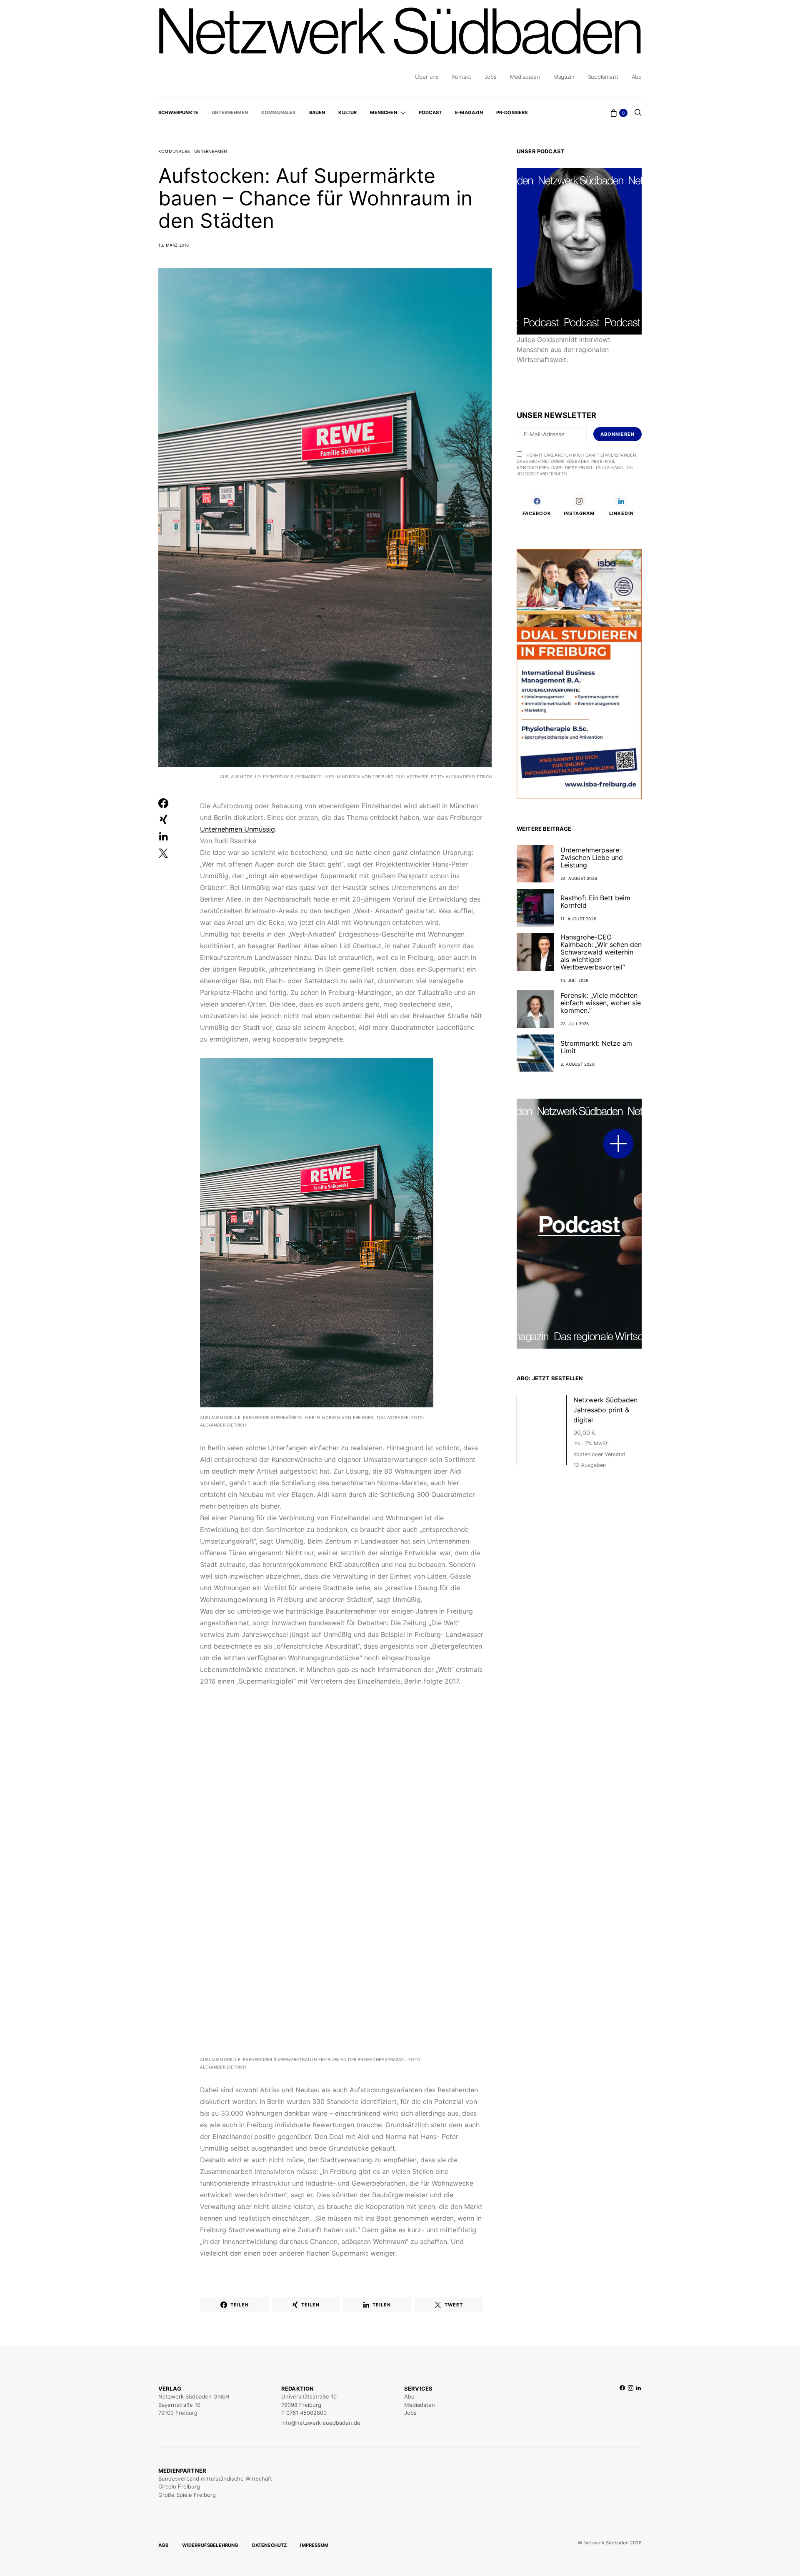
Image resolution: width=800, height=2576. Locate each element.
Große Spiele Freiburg (187, 2495)
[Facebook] (622, 2406)
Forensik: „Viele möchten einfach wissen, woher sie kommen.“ (601, 1003)
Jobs (491, 77)
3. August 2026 (577, 1064)
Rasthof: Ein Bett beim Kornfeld (595, 902)
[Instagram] (631, 2406)
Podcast (430, 112)
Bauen (317, 112)
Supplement (603, 77)
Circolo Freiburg (179, 2486)
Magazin (564, 77)
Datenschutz (270, 2545)
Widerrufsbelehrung (210, 2545)
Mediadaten (525, 77)
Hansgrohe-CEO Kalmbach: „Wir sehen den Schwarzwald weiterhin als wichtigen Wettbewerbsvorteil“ (601, 952)
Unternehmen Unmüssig (237, 829)
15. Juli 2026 (575, 980)
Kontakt (462, 77)
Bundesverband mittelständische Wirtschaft (215, 2479)
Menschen (383, 112)
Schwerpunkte (178, 112)
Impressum (314, 2545)
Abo (637, 77)
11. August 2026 (578, 919)
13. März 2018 (174, 245)
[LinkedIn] (639, 2406)
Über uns (427, 77)
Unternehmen (230, 112)
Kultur (347, 112)
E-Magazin (469, 112)
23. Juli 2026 (575, 1024)
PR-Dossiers (512, 112)
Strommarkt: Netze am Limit (596, 1047)
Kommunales (279, 112)
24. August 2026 (579, 878)
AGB (164, 2545)
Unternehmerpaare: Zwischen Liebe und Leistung (592, 857)
